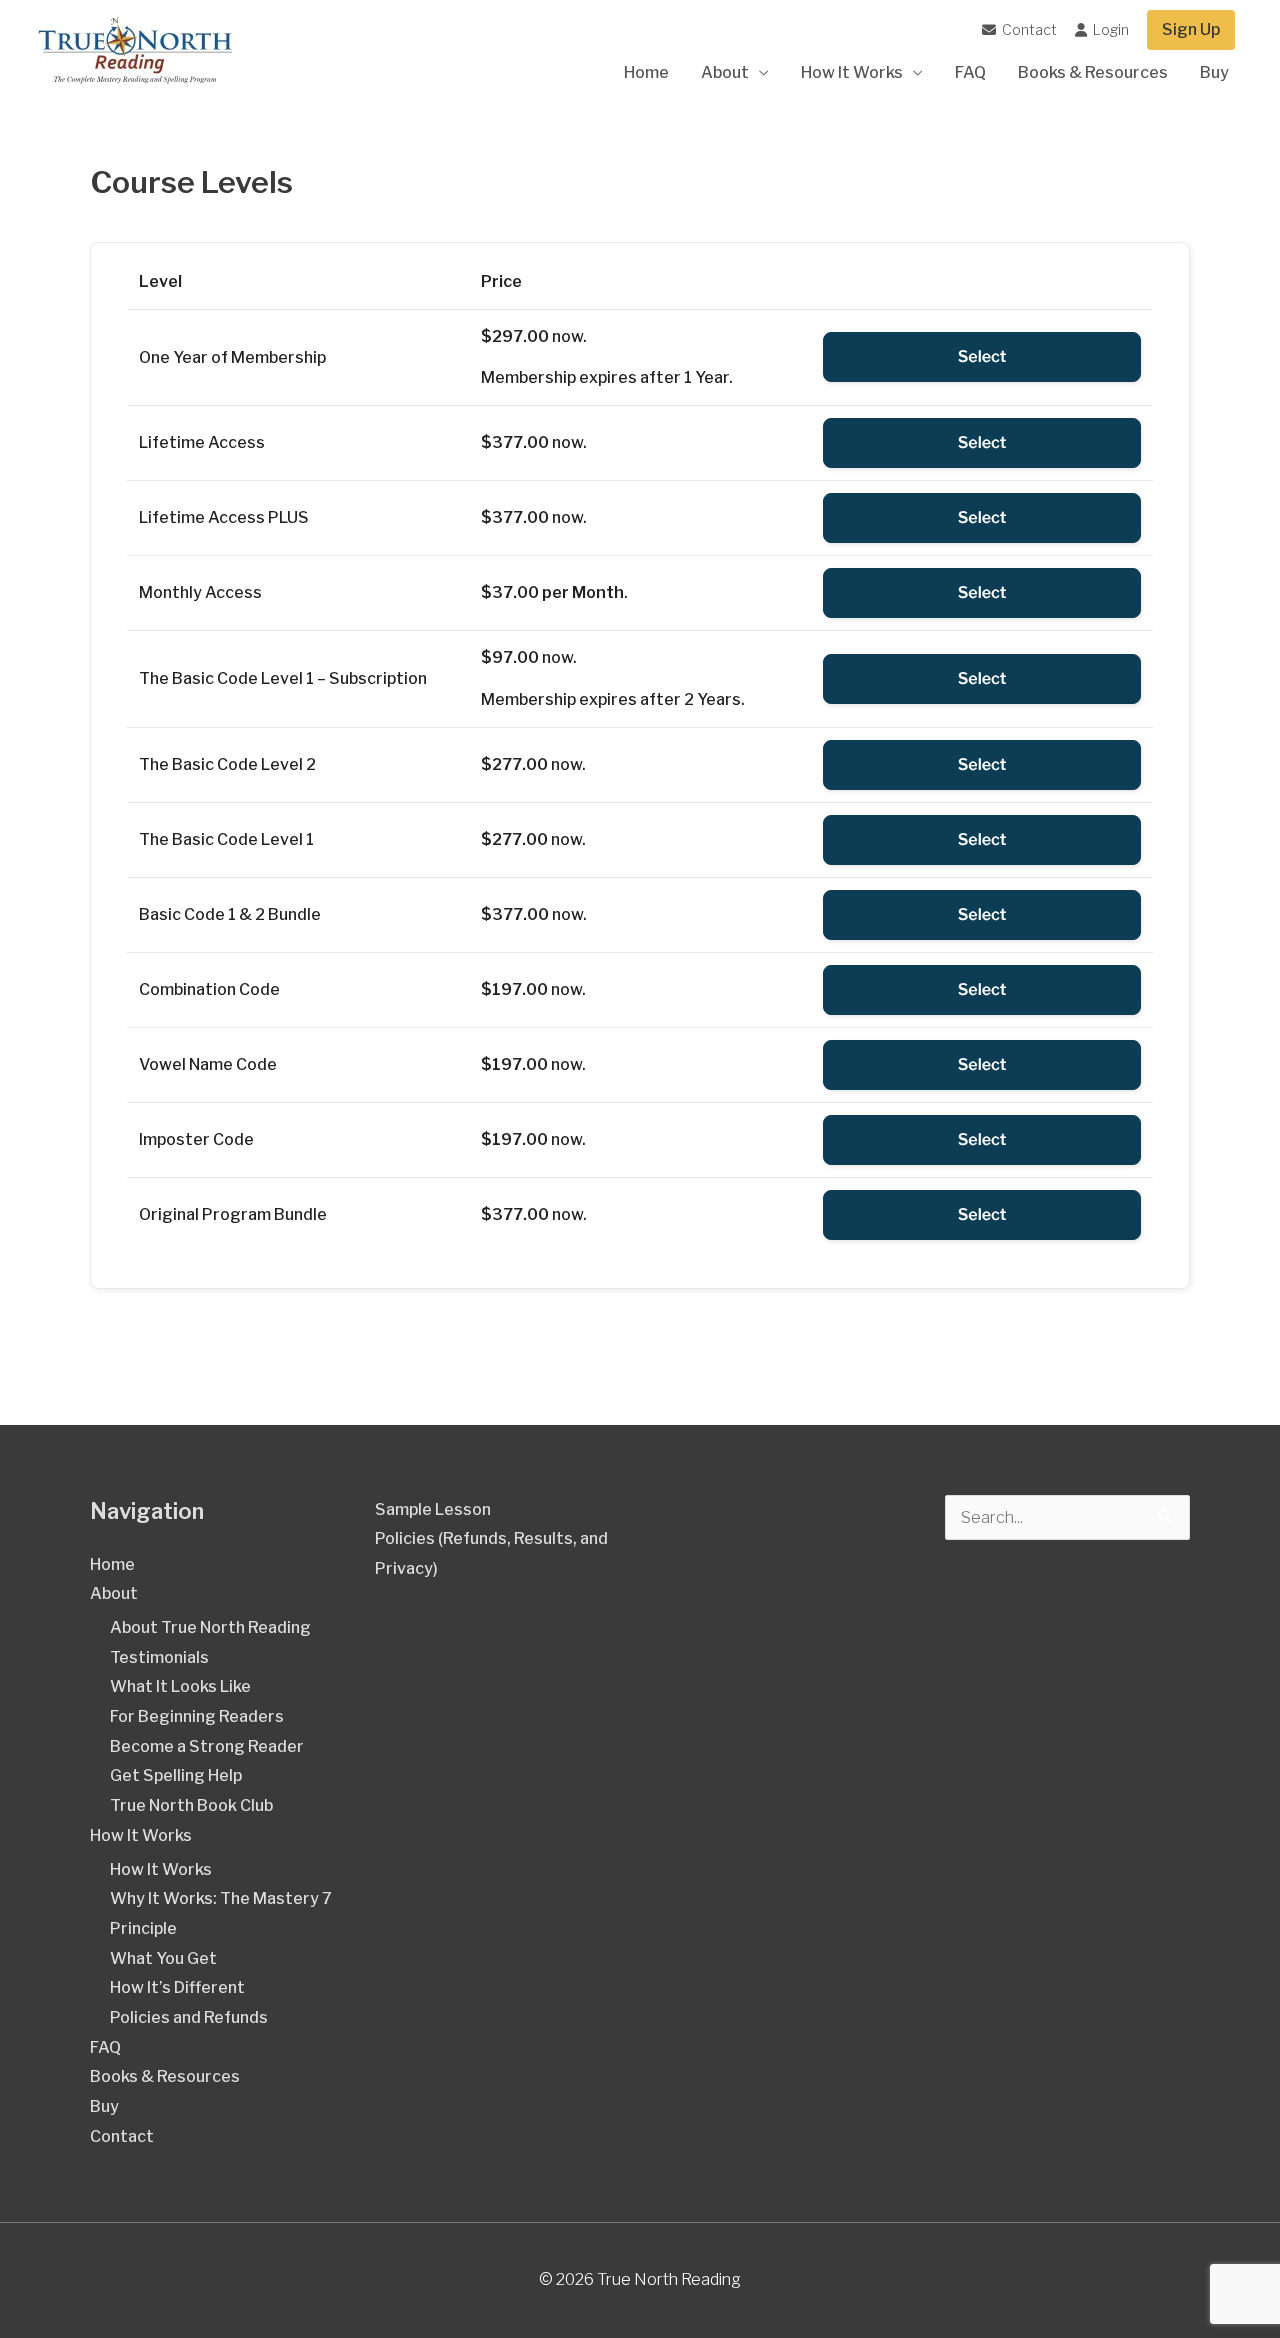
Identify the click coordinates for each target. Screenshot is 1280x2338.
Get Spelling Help (176, 1775)
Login (1109, 29)
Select (982, 356)
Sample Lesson (433, 1509)
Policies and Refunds (189, 2017)
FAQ (970, 72)
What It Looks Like (180, 1686)
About (725, 72)
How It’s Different (177, 1987)
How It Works (852, 72)
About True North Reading (210, 1627)
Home (646, 72)
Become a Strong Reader (207, 1746)
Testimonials (159, 1657)
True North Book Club (191, 1805)
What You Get (163, 1958)
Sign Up (1191, 29)
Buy (1214, 72)
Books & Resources (1093, 72)
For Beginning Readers (197, 1716)
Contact (1028, 29)
